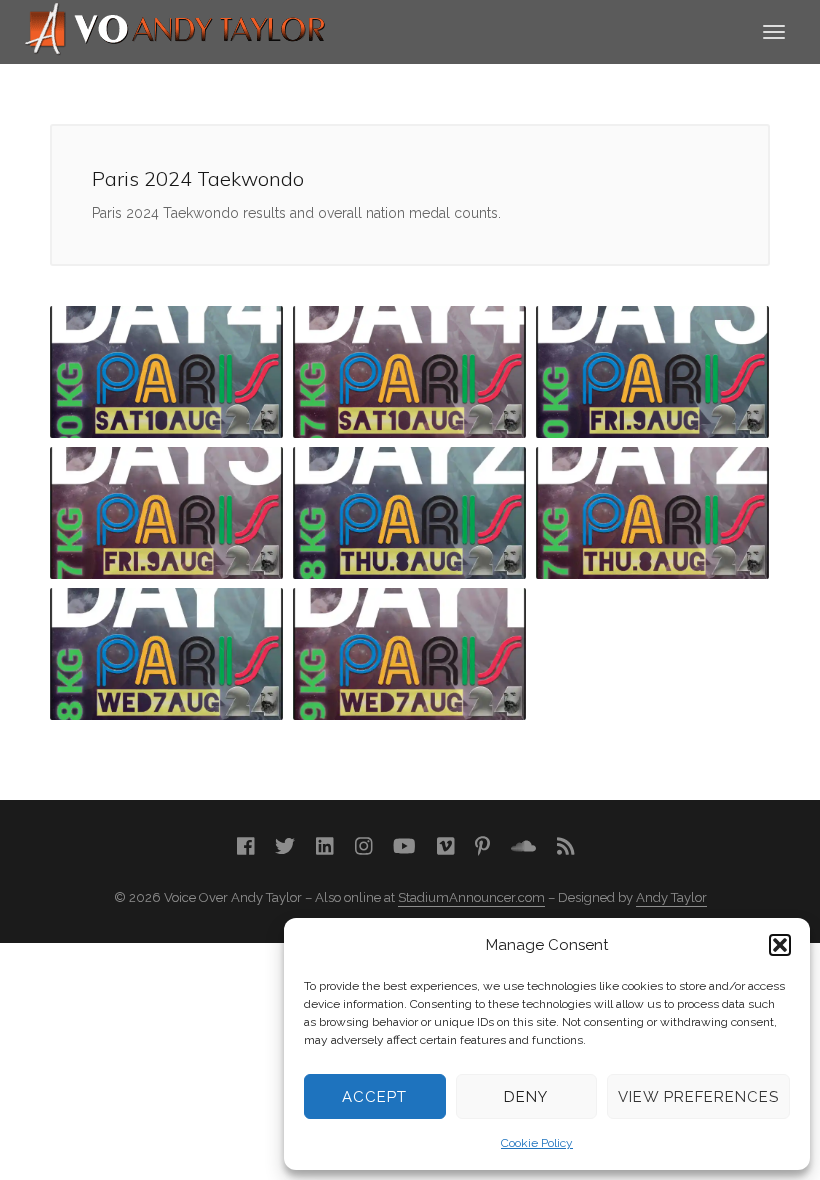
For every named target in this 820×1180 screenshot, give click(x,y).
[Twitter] (285, 846)
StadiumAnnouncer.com (471, 897)
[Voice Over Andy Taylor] (176, 30)
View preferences (698, 1097)
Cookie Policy (537, 1143)
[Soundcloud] (523, 846)
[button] (780, 945)
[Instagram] (364, 846)
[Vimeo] (446, 846)
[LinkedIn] (325, 846)
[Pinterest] (482, 846)
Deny (526, 1097)
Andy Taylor (671, 897)
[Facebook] (246, 846)
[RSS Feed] (566, 846)
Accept (374, 1097)
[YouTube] (404, 846)
